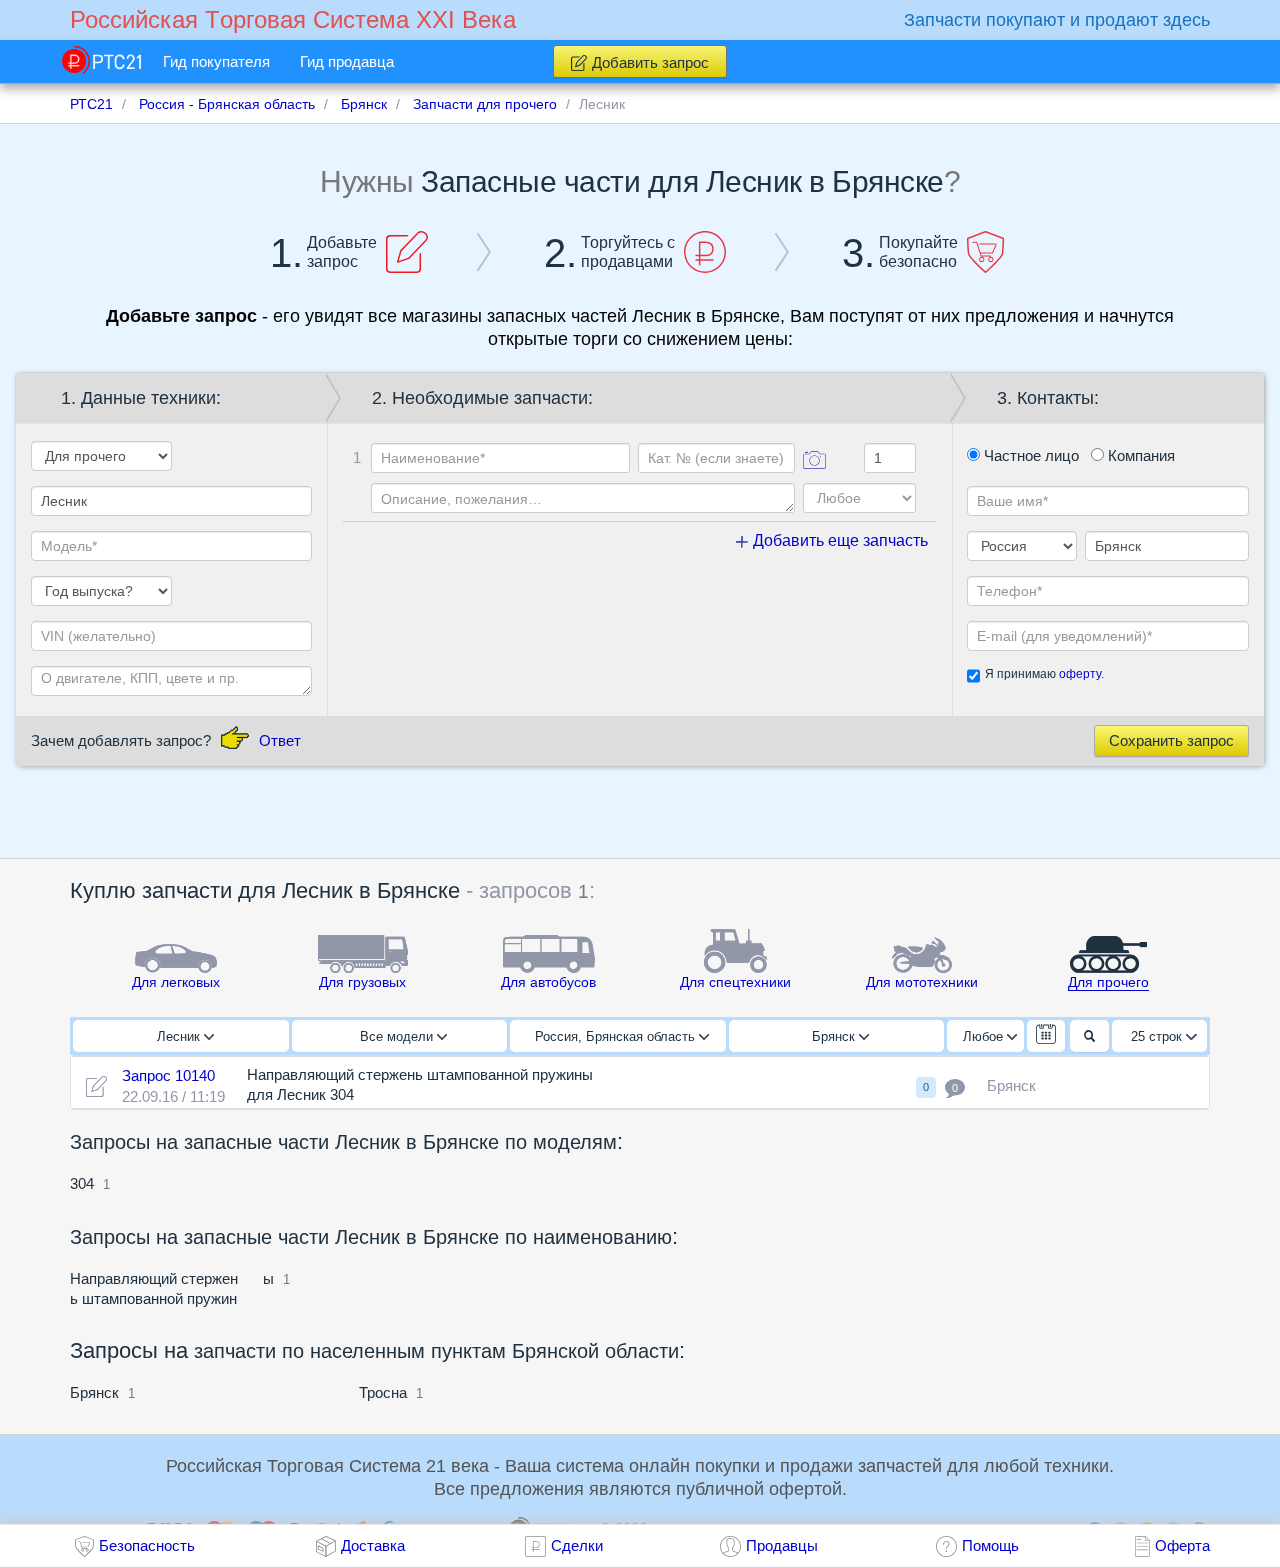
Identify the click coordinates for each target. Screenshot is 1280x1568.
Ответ (280, 740)
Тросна (383, 1392)
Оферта (1182, 1545)
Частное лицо (1029, 455)
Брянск (835, 1036)
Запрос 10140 (168, 1075)
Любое (985, 1036)
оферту (1080, 674)
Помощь (990, 1545)
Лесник (180, 1036)
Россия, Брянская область (617, 1036)
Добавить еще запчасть (838, 540)
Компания (1139, 455)
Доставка (373, 1545)
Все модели (398, 1036)
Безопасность (147, 1545)
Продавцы (782, 1545)
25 (1156, 1036)
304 (84, 1183)
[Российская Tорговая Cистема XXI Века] (101, 60)
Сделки (577, 1545)
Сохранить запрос (1171, 740)
